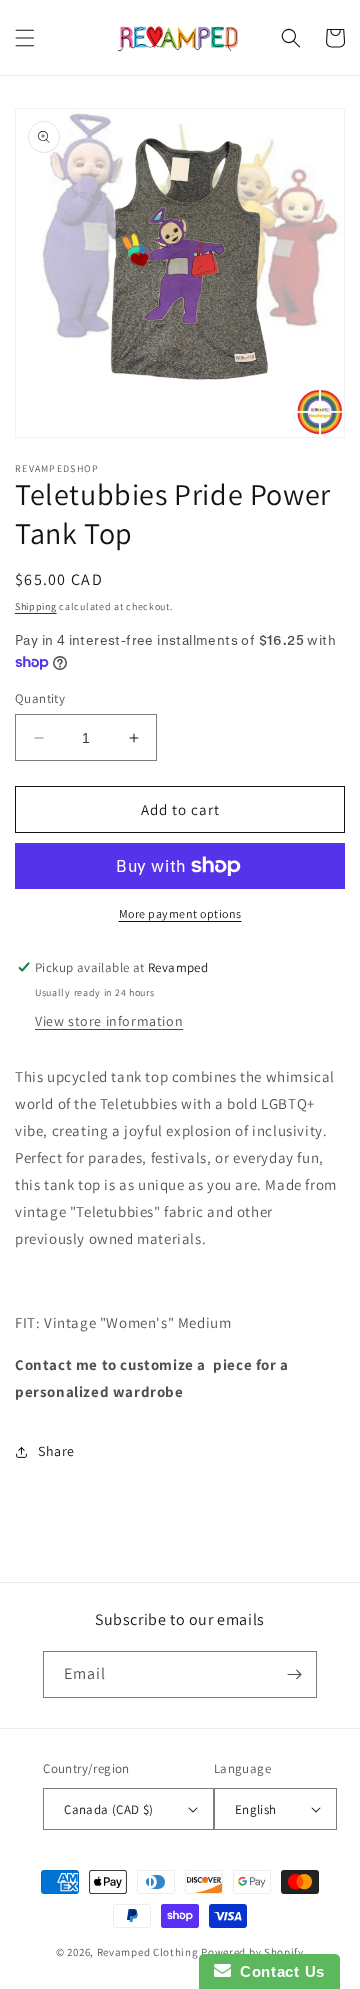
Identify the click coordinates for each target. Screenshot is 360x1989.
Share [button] (56, 1451)
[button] (25, 38)
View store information (109, 1021)
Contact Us (278, 1971)
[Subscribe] (294, 1674)
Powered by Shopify (252, 1952)
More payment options (180, 913)
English (256, 1809)
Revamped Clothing (148, 1952)
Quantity (40, 698)
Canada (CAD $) (109, 1809)
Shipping (36, 606)
